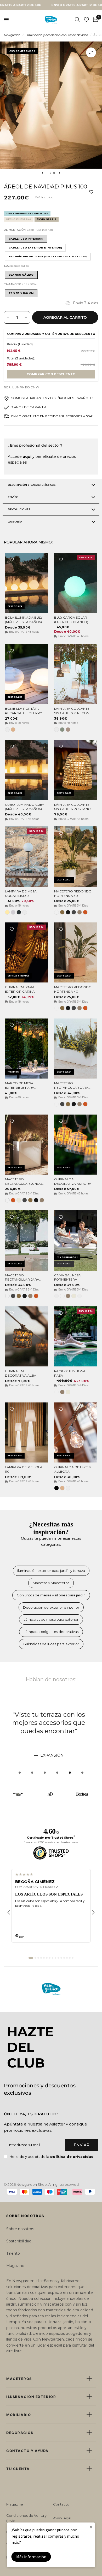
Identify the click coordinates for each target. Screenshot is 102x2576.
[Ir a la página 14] (70, 1958)
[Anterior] (9, 1912)
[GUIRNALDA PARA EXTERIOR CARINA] (27, 952)
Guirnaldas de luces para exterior (51, 1644)
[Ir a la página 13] (67, 1958)
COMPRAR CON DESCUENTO (51, 374)
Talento (13, 2253)
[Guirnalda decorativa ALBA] (27, 1336)
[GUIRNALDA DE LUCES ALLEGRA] (76, 1432)
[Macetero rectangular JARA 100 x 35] (76, 1049)
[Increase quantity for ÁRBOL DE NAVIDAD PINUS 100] (26, 317)
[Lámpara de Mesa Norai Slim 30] (27, 856)
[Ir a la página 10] (58, 1958)
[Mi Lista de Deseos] (86, 20)
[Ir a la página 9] (55, 1958)
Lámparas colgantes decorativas (51, 1632)
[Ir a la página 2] (35, 1958)
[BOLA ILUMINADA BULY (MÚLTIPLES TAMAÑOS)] (27, 583)
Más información (31, 2557)
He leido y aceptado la (52, 2157)
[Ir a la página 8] (53, 1958)
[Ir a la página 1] (31, 1958)
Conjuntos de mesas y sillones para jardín (51, 1595)
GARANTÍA (15, 522)
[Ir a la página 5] (44, 1958)
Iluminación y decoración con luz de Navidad (57, 35)
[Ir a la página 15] (73, 1958)
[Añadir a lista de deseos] (91, 192)
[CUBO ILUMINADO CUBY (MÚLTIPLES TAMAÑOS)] (27, 770)
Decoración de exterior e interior (51, 1607)
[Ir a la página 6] (47, 1958)
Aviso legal (62, 2518)
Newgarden (12, 35)
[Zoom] (91, 52)
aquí (27, 457)
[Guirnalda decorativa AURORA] (76, 1145)
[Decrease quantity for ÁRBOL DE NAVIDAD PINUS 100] (8, 317)
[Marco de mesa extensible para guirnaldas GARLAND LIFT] (27, 1049)
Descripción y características (32, 485)
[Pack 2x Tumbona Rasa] (76, 1336)
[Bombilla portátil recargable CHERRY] (27, 674)
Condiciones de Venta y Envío (26, 2518)
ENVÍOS (13, 497)
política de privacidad (72, 2157)
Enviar (82, 2145)
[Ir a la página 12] (64, 1958)
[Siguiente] (93, 1912)
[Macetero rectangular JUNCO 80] (27, 1145)
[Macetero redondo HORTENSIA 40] (76, 952)
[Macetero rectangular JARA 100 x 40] (27, 1240)
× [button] (91, 2527)
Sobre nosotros (20, 2229)
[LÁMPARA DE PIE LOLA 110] (27, 1432)
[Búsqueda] (77, 20)
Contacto (61, 2504)
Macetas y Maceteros (51, 1583)
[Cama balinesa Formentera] (76, 1240)
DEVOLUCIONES (19, 509)
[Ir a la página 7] (50, 1958)
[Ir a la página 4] (41, 1958)
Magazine (15, 2266)
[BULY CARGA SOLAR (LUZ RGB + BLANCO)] (76, 583)
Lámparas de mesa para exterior (51, 1619)
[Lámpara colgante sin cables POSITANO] (76, 770)
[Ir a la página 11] (61, 1958)
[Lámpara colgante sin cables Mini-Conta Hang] (76, 674)
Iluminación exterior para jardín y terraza (51, 1571)
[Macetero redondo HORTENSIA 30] (76, 856)
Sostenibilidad (19, 2241)
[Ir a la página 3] (38, 1958)
